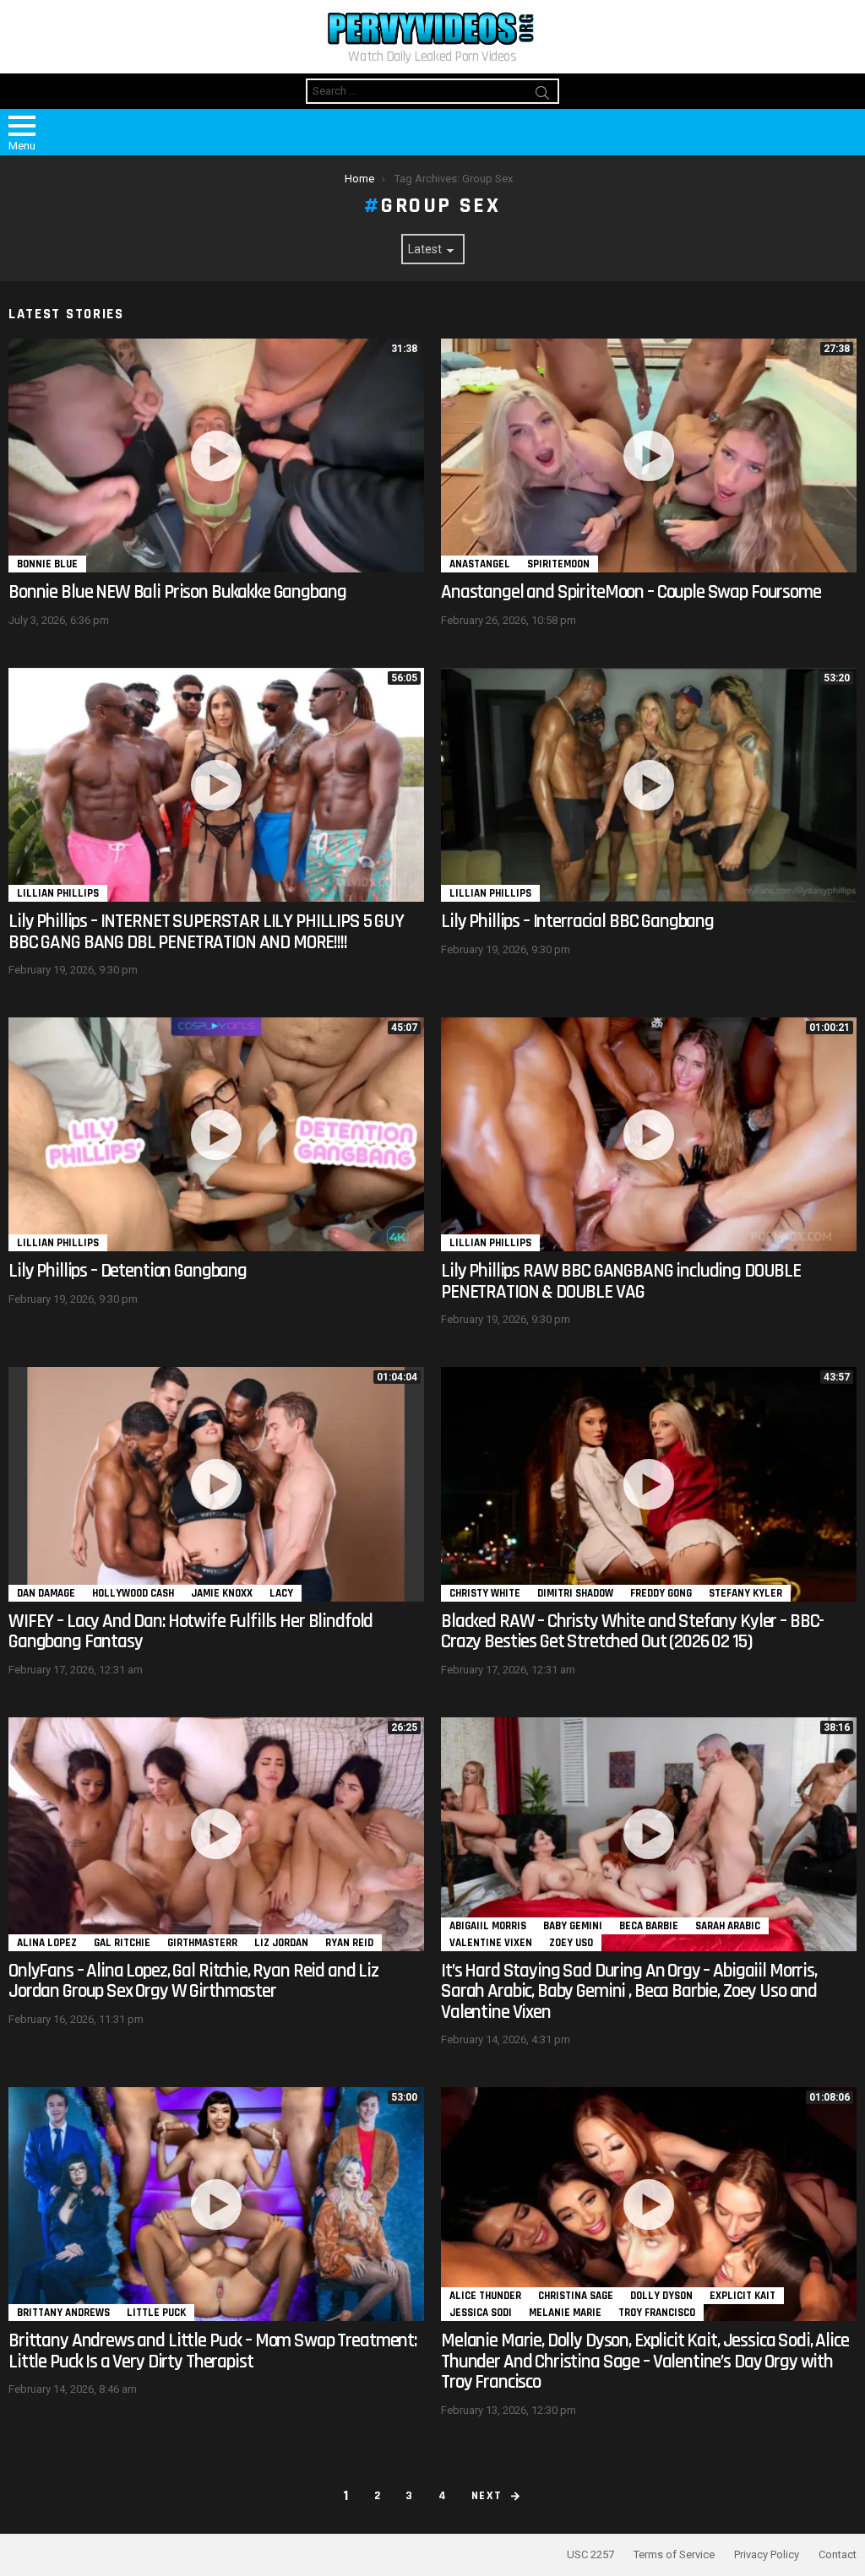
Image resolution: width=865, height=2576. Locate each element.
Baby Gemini (573, 1926)
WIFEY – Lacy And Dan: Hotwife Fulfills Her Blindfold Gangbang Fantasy (190, 1632)
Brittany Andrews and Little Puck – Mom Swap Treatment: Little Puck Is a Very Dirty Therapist (212, 2351)
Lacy (281, 1593)
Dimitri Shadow (575, 1593)
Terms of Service (674, 2554)
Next (487, 2496)
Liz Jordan (281, 1943)
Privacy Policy (767, 2554)
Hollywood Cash (133, 1593)
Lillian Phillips (58, 893)
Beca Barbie (649, 1926)
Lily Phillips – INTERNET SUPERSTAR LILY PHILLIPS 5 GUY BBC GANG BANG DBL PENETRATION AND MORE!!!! (206, 932)
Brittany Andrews (63, 2313)
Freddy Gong (661, 1593)
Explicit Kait (743, 2296)
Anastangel (480, 564)
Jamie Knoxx (222, 1593)
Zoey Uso (571, 1943)
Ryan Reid (349, 1943)
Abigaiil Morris (488, 1926)
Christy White (485, 1593)
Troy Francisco (657, 2313)
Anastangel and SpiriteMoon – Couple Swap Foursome (631, 592)
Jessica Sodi (481, 2313)
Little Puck (156, 2313)
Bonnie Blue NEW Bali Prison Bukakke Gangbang (177, 592)
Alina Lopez (47, 1943)
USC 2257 (590, 2554)
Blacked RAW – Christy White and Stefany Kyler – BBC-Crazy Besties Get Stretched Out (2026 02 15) (632, 1632)
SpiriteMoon (558, 564)
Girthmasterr (202, 1943)
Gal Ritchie (122, 1943)
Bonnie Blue (47, 564)
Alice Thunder (485, 2296)
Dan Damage (46, 1593)
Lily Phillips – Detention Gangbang (128, 1271)
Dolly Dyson (661, 2296)
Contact (838, 2554)
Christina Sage (576, 2296)
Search (542, 95)
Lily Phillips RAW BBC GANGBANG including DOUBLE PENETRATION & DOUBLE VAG (621, 1282)
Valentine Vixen (491, 1943)
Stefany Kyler (745, 1593)
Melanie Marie (565, 2313)
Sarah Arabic (728, 1926)
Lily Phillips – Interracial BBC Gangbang (577, 922)
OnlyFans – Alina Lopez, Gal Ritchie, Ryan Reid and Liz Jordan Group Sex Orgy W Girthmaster (193, 1982)
